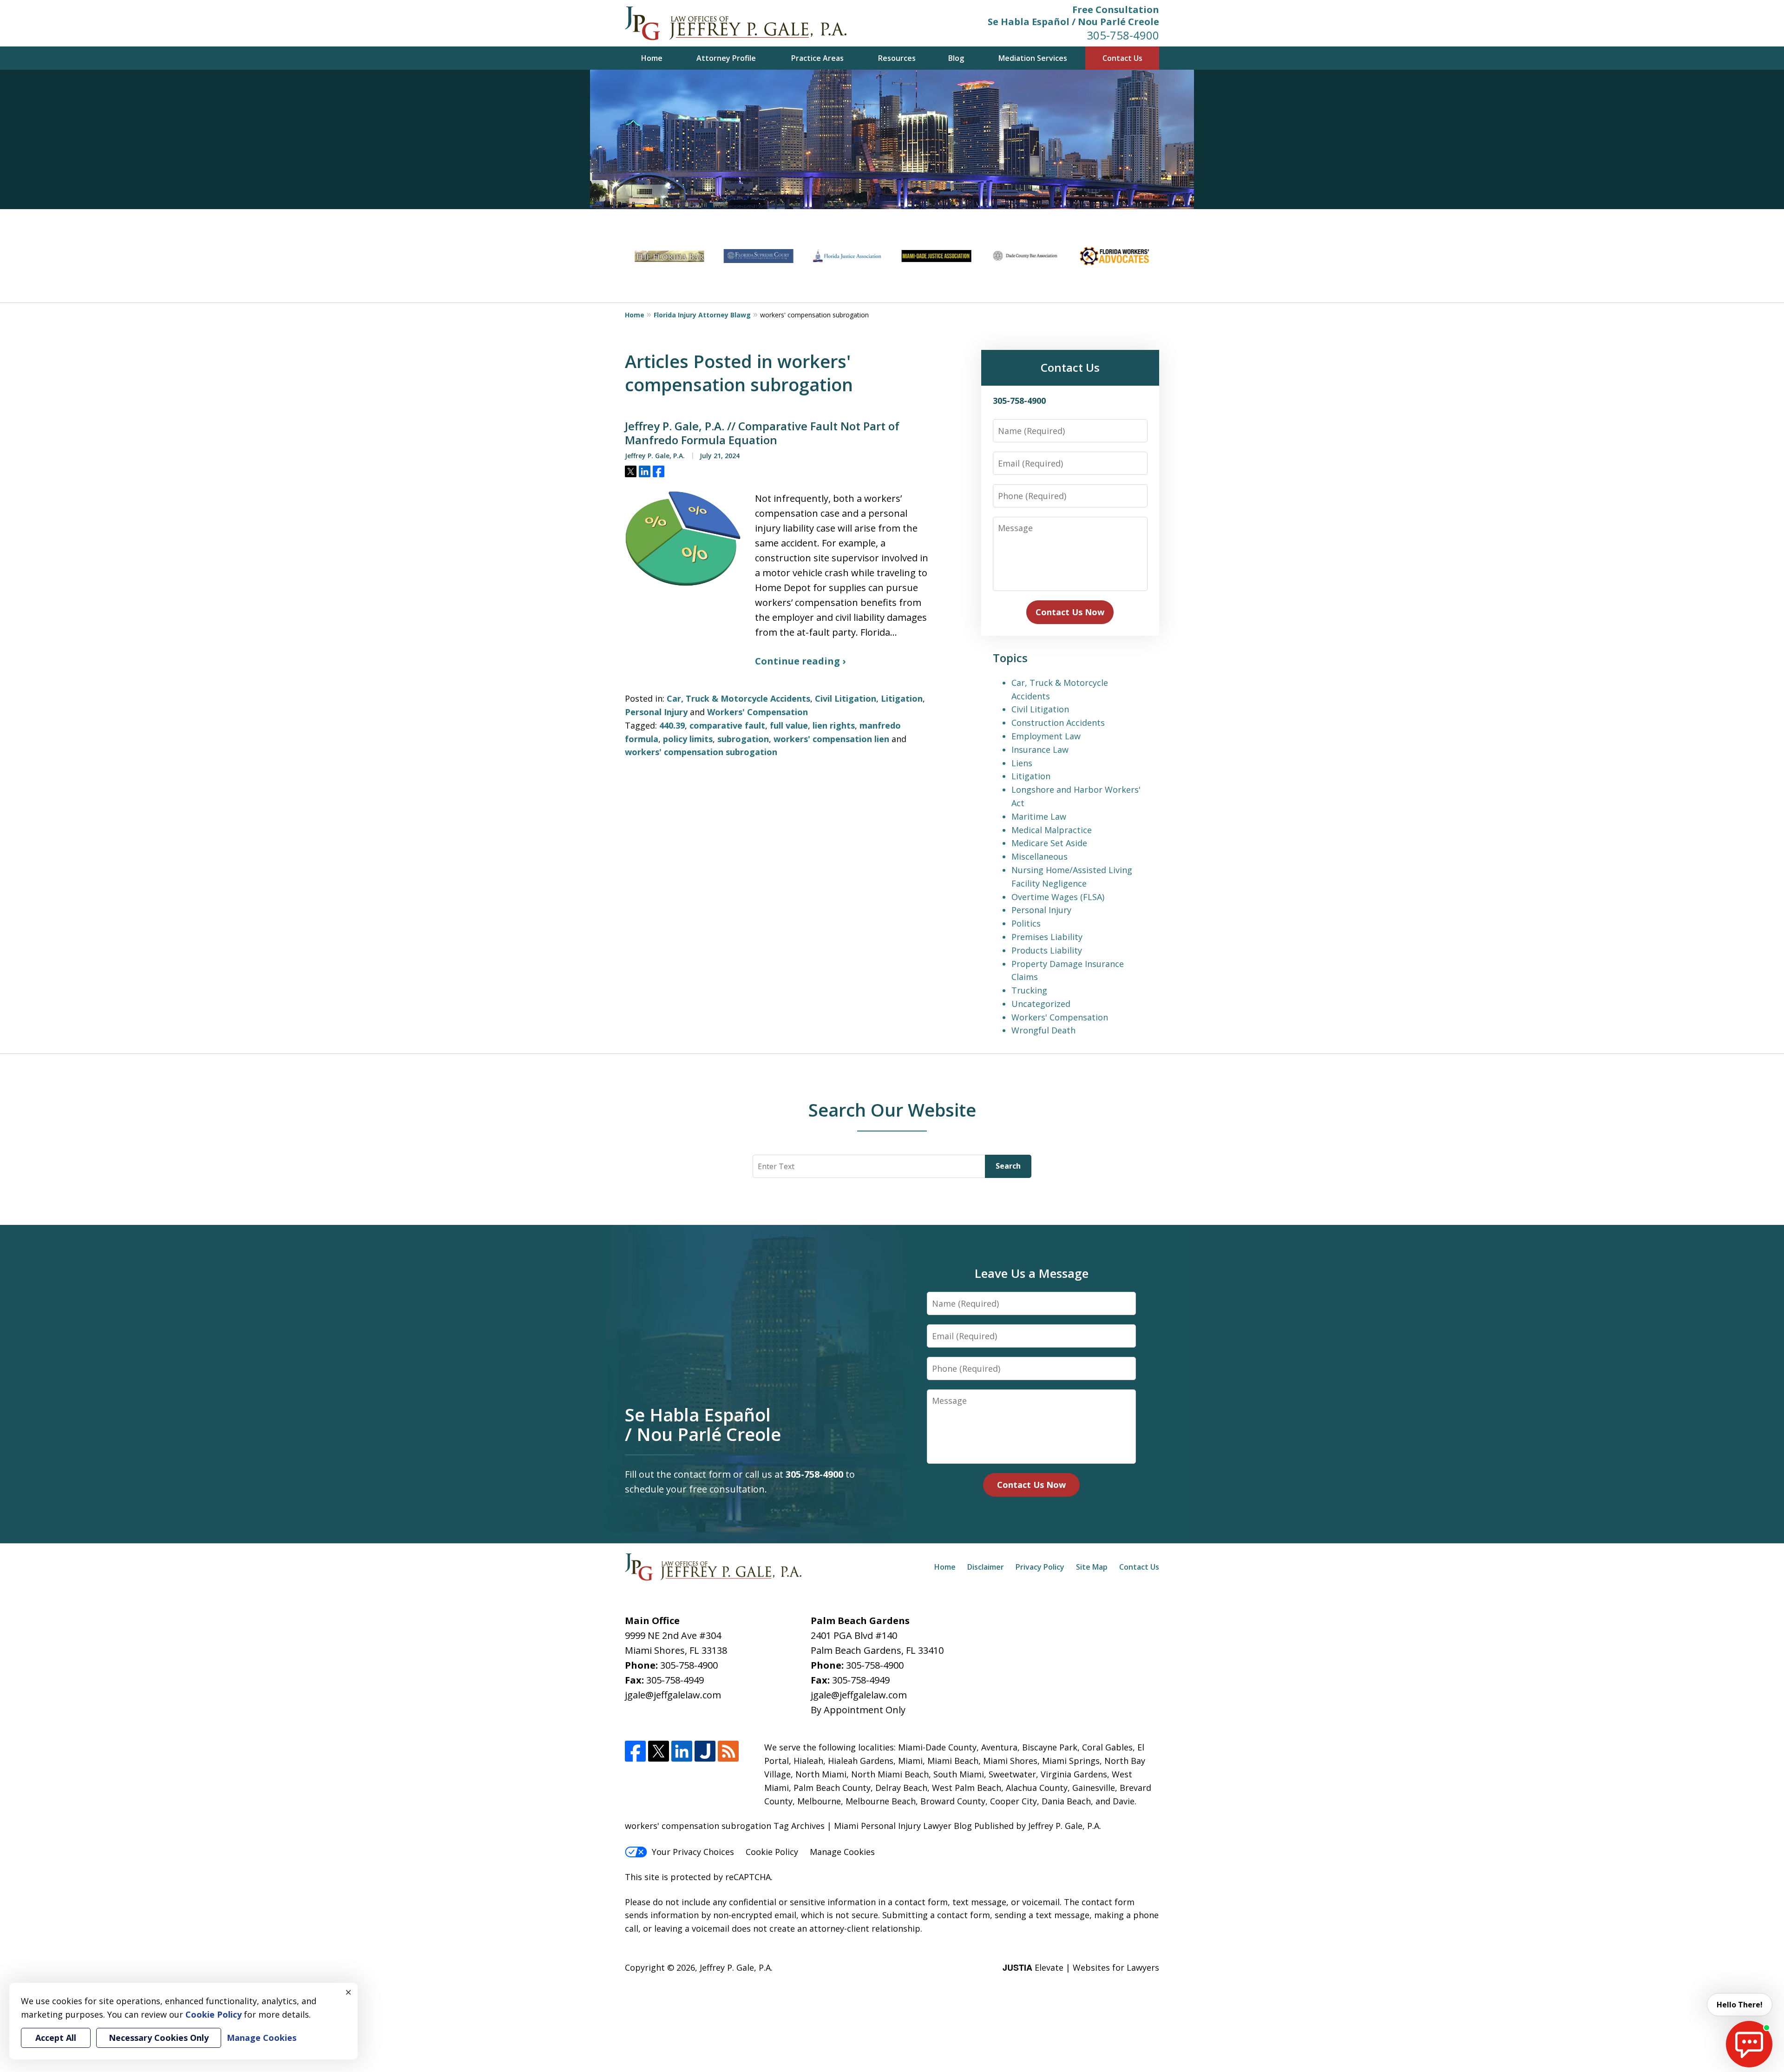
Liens (1022, 763)
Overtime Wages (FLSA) (1058, 897)
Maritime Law (1039, 816)
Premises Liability (1047, 937)
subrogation (743, 739)
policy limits (688, 739)
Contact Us (1122, 58)
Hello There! (1740, 2005)
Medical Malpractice (1052, 830)
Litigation (902, 698)
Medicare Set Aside (1049, 843)
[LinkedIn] (682, 1751)
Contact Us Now (1070, 612)
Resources (897, 58)
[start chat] (1749, 2044)
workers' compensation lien (831, 739)
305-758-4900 (1123, 35)
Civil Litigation (846, 698)
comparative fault (727, 725)
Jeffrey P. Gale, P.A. (736, 1967)
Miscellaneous (1040, 856)
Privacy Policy (1040, 1567)
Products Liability (1047, 950)
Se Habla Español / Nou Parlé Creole (1073, 22)
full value (789, 725)
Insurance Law (1040, 750)
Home (652, 58)
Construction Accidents (1058, 723)
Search (1008, 1166)
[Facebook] (635, 1751)
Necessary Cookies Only (159, 2038)
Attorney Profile (726, 58)
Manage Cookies (842, 1852)
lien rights (834, 725)
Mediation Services (1033, 58)
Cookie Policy (772, 1852)
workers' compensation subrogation (701, 752)
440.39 (672, 725)
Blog (956, 58)
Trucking (1029, 990)
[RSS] (728, 1751)
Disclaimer (986, 1567)
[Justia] (705, 1751)
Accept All (56, 2038)
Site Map (1092, 1567)
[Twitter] (659, 1751)
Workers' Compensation (758, 712)
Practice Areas (817, 58)
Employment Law (1046, 736)
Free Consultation (1116, 10)
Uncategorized (1041, 1004)
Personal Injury (656, 712)
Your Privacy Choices (693, 1852)
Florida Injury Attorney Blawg (702, 315)
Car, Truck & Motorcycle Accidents (738, 698)
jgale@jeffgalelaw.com (673, 1695)
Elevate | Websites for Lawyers (1081, 1967)
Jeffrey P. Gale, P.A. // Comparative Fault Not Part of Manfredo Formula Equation (762, 433)
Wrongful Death (1043, 1030)
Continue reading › (800, 661)
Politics (1026, 923)
